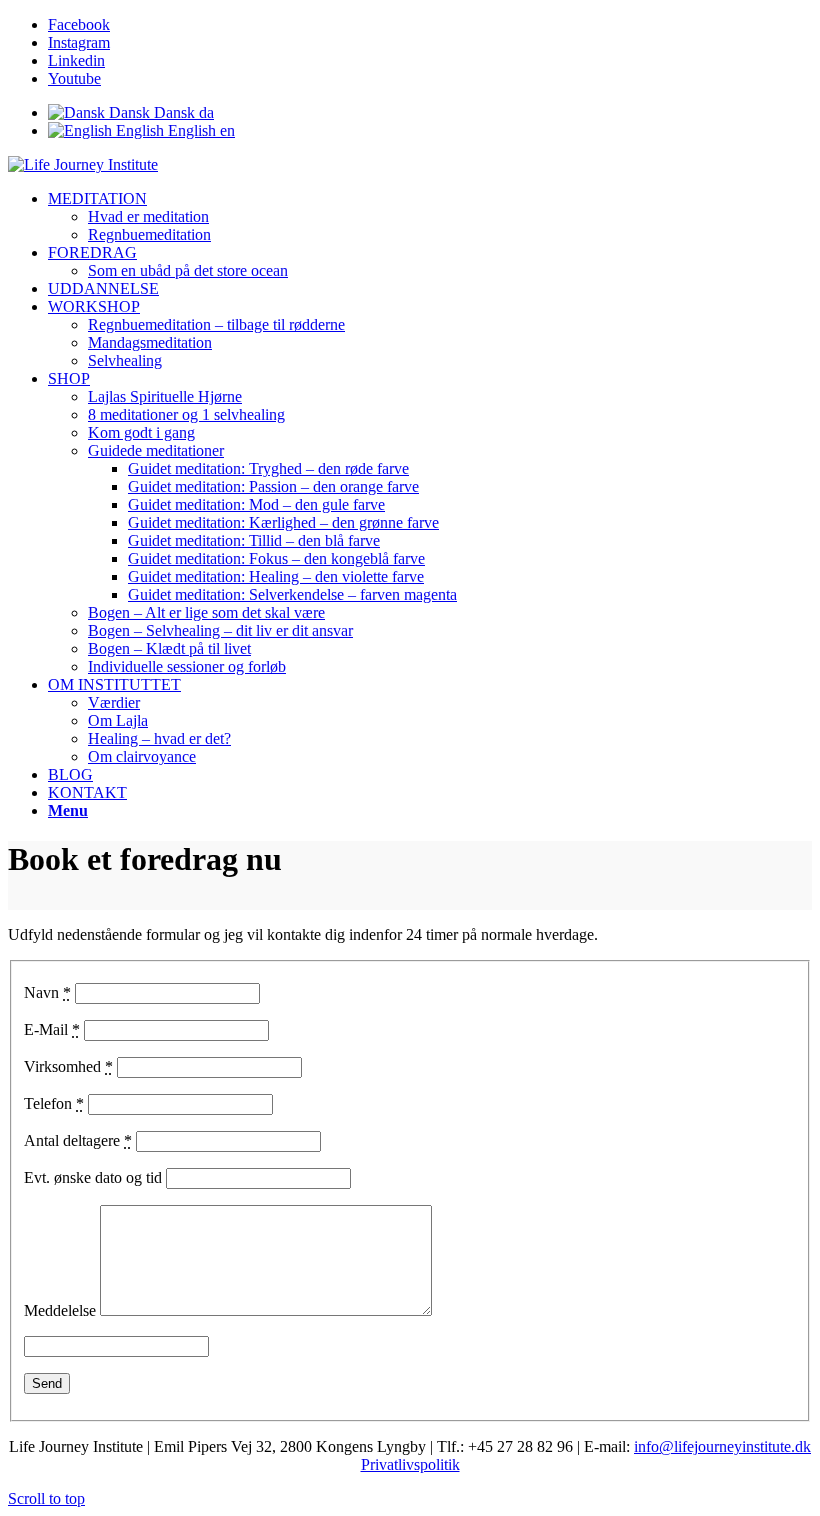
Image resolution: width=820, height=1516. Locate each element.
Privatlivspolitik (410, 1464)
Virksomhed (68, 1066)
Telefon (54, 1103)
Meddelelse (60, 1310)
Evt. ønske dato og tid (93, 1177)
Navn (47, 992)
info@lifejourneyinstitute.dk (722, 1446)
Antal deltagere (78, 1140)
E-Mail (52, 1029)
